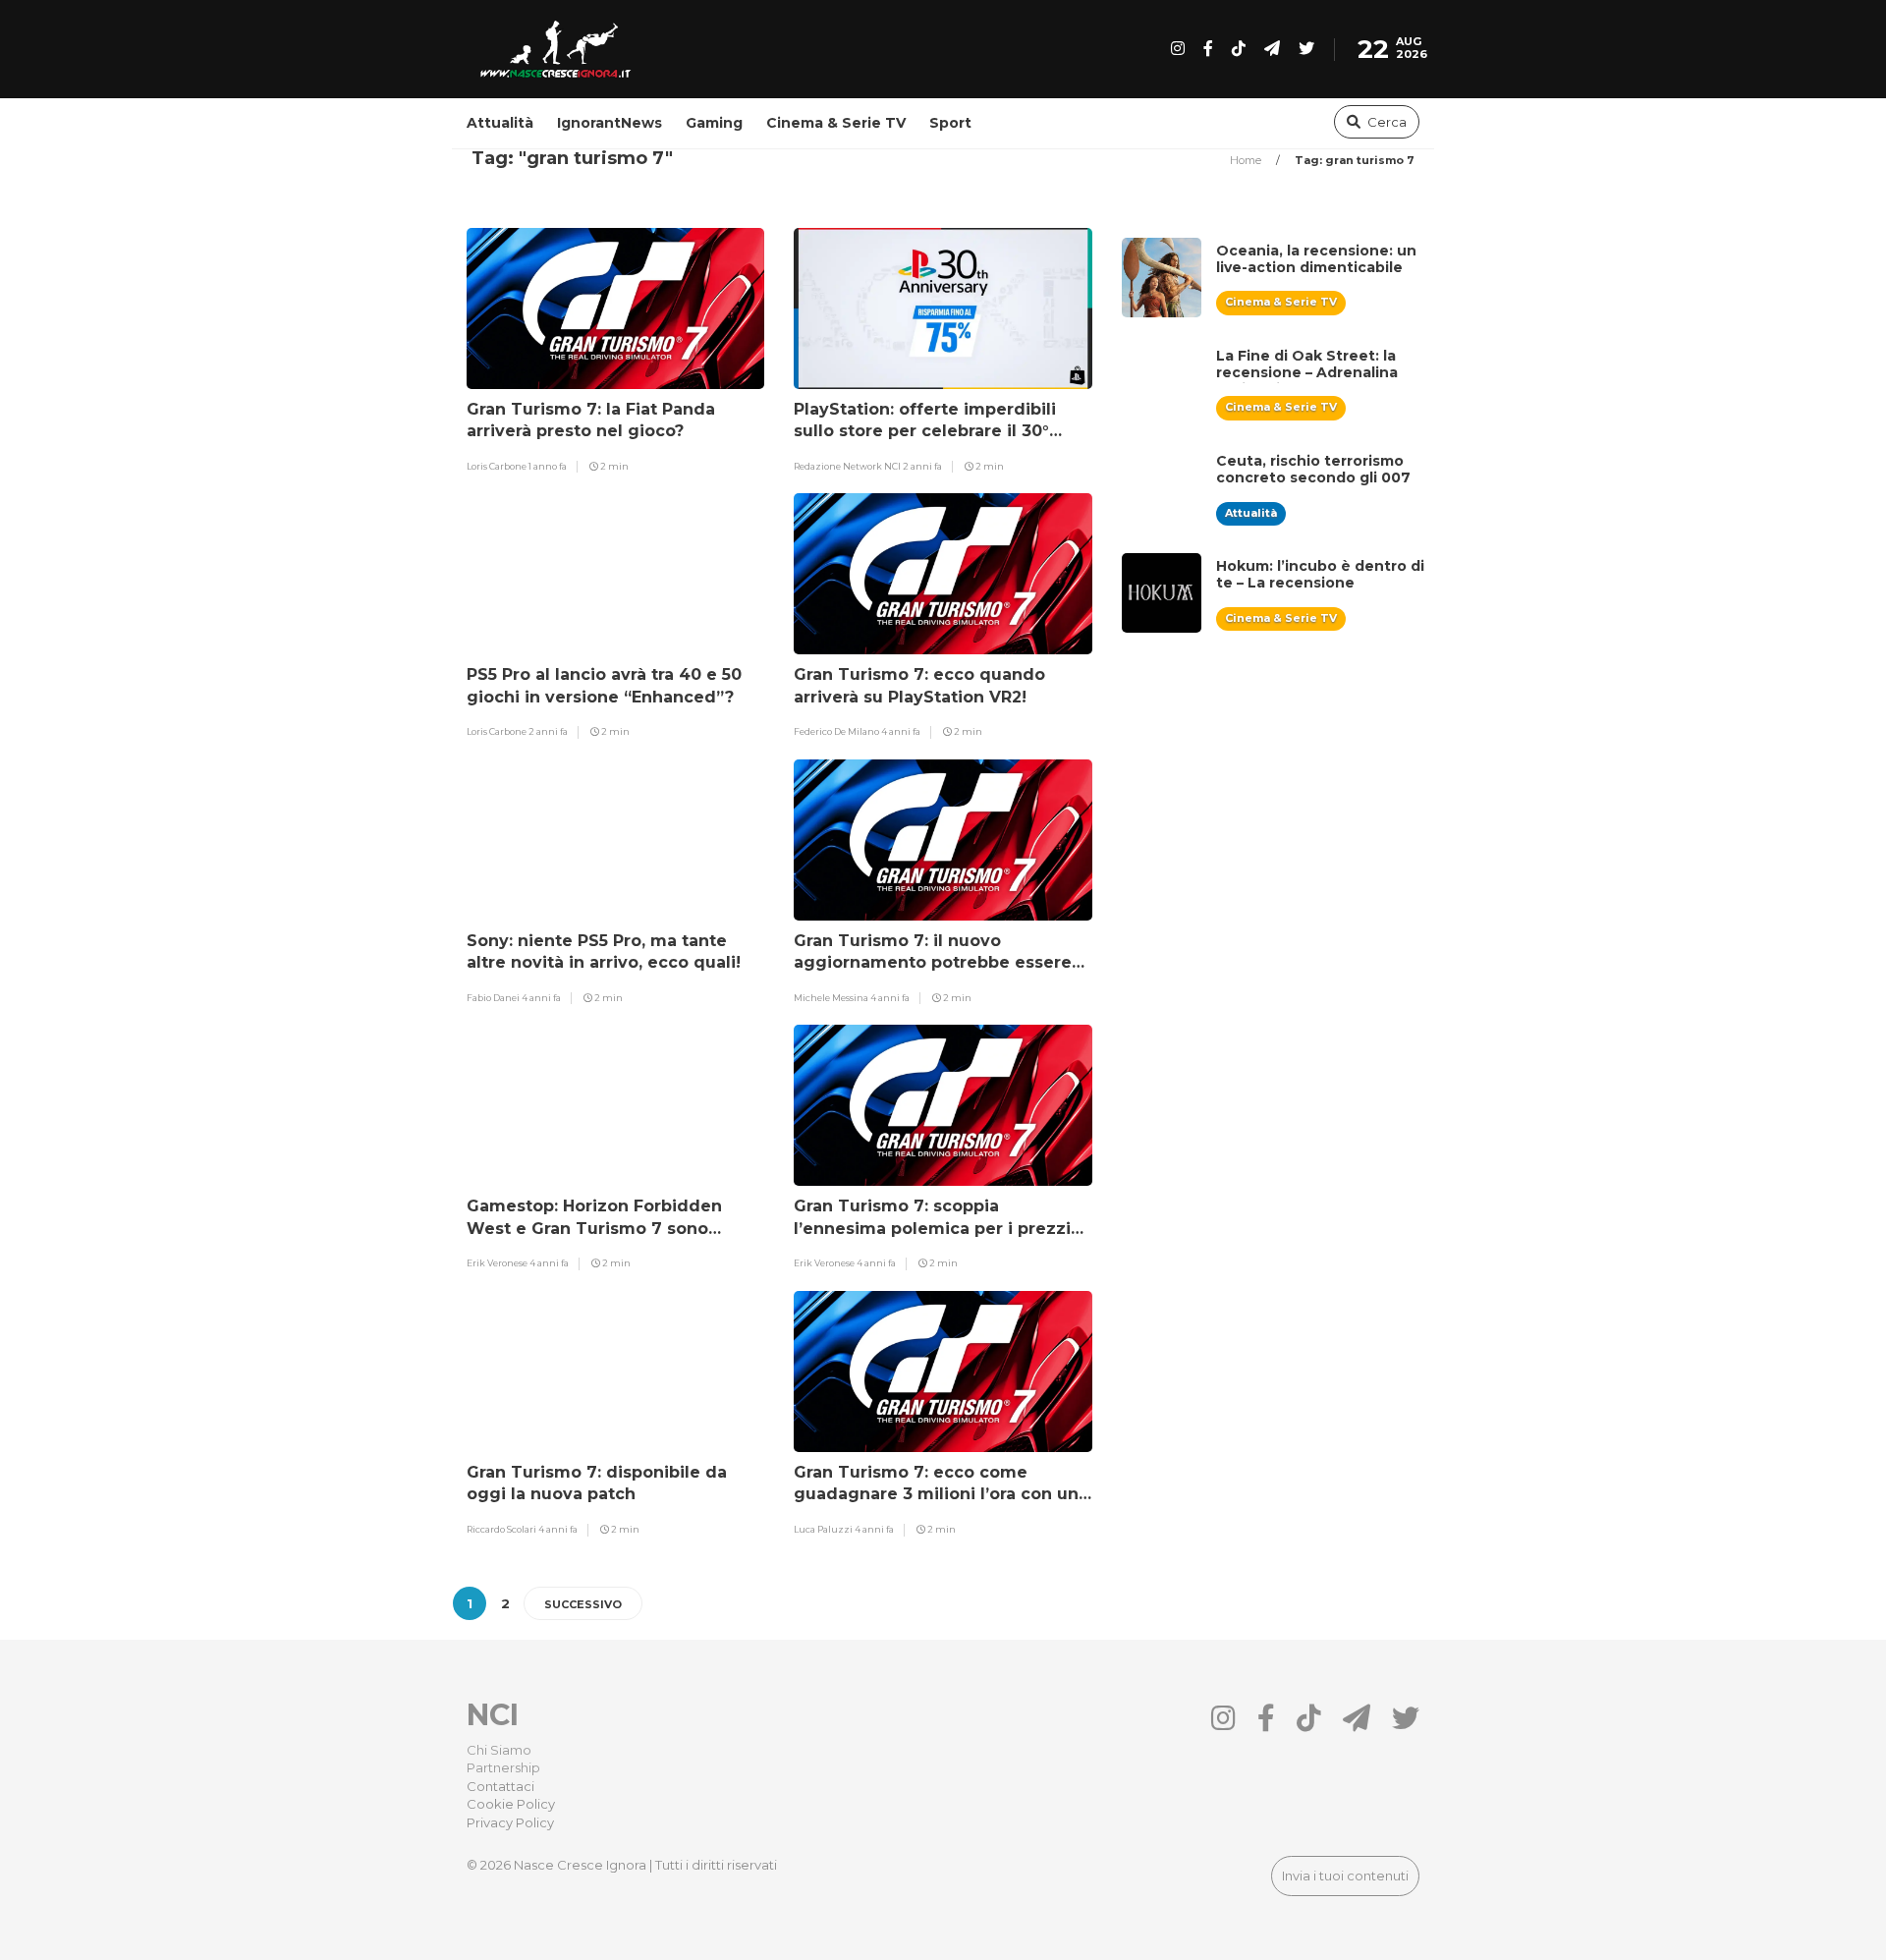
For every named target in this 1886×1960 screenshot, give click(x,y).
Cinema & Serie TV (836, 123)
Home (1247, 160)
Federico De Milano (837, 731)
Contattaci (500, 1786)
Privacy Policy (510, 1822)
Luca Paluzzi (824, 1529)
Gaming (714, 123)
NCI (493, 1715)
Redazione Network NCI (848, 466)
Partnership (503, 1767)
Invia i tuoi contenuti (1345, 1876)
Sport (950, 123)
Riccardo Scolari (502, 1529)
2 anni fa (922, 466)
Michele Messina (832, 998)
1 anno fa (548, 466)
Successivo (583, 1604)
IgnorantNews (610, 123)
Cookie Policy (511, 1804)
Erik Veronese (498, 1263)
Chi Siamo (499, 1750)
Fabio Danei (494, 998)
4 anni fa (901, 731)
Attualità (500, 123)
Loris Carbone (498, 466)
